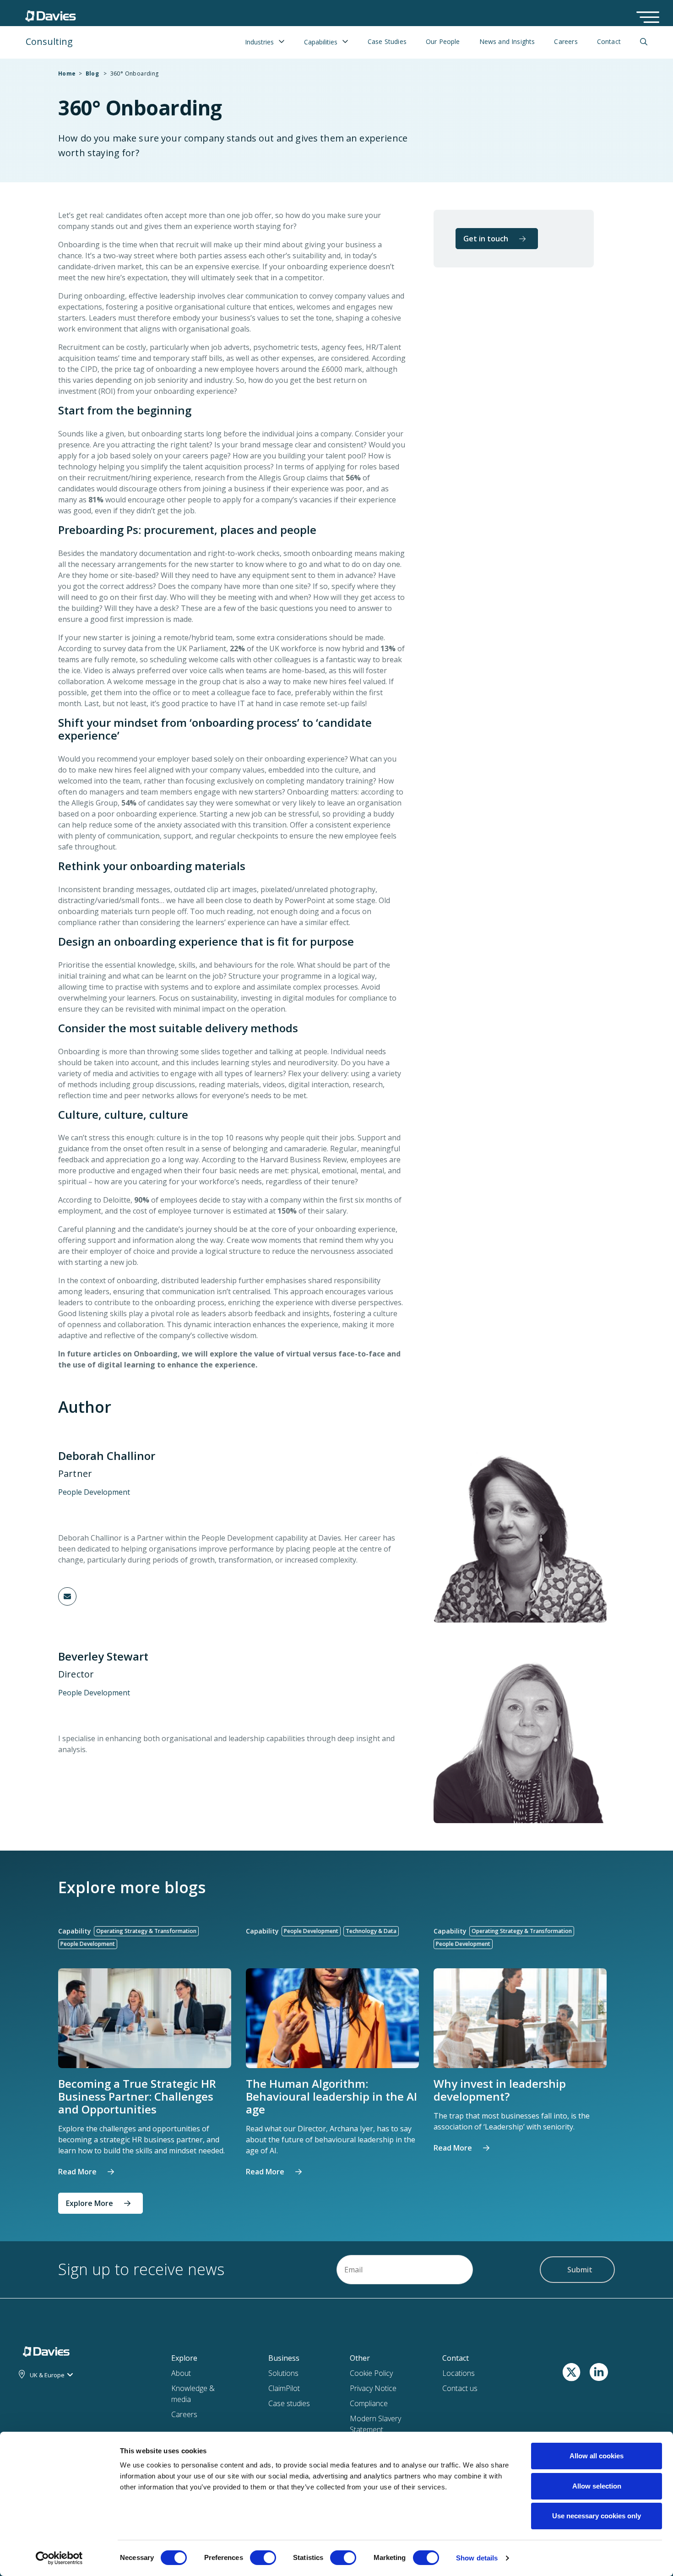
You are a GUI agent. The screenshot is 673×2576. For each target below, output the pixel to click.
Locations (459, 2373)
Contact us (460, 2388)
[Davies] (51, 14)
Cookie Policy (371, 2373)
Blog (92, 74)
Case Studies (387, 42)
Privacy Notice (373, 2388)
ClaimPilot (284, 2388)
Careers (566, 42)
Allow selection (597, 2486)
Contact (609, 42)
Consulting (49, 41)
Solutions (283, 2373)
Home (67, 74)
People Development (94, 1492)
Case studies (289, 2403)
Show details (477, 2558)
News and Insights (507, 42)
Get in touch (486, 239)
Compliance (369, 2403)
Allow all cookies (597, 2456)
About (181, 2373)
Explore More (90, 2203)
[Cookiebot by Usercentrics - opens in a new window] (59, 2558)
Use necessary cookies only (597, 2516)
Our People (443, 42)
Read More (77, 2172)
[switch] (263, 2560)
